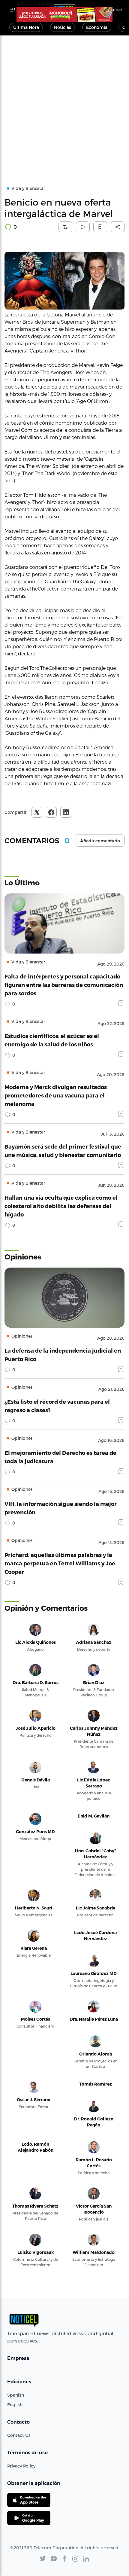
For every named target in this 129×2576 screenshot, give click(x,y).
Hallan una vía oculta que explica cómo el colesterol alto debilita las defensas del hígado (61, 1206)
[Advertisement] (64, 103)
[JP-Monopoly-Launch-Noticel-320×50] (64, 15)
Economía (97, 27)
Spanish (16, 2395)
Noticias (63, 27)
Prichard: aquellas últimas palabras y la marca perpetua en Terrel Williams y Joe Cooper (60, 1563)
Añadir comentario (100, 841)
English (15, 2405)
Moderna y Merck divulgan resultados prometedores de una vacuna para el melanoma (56, 1095)
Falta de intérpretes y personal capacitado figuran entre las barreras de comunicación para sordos (64, 985)
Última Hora (26, 27)
